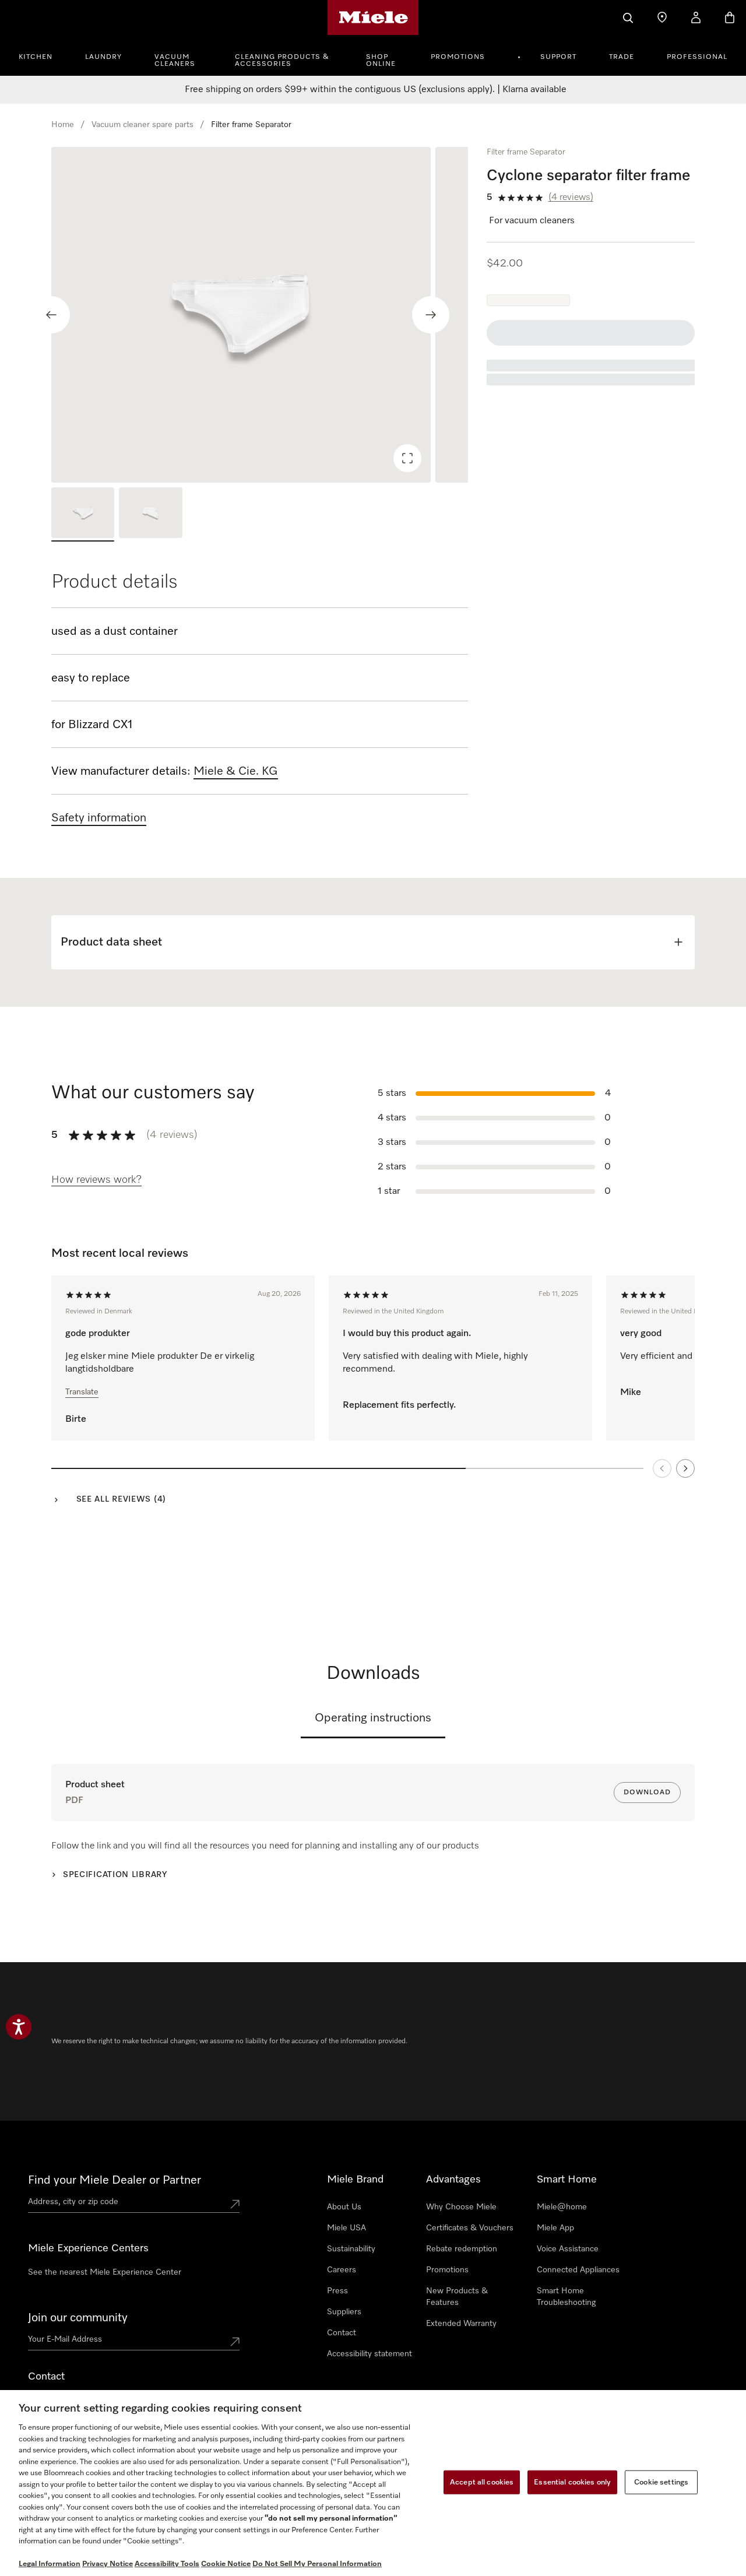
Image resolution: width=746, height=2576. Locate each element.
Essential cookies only (572, 2482)
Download (647, 1793)
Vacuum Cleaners (175, 61)
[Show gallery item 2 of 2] (150, 514)
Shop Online (381, 61)
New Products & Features (457, 2297)
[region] (260, 315)
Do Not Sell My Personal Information (317, 2564)
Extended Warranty (461, 2324)
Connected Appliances (578, 2270)
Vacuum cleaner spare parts (142, 125)
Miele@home (562, 2207)
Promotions (458, 57)
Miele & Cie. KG (236, 771)
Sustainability (351, 2249)
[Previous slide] (51, 315)
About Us (344, 2207)
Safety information (99, 818)
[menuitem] (42, 55)
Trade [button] (622, 57)
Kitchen (36, 57)
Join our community (78, 2318)
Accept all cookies (482, 2482)
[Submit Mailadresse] (235, 2342)
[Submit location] (235, 2204)
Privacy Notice (108, 2564)
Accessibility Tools (167, 2564)
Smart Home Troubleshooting (566, 2297)
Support (558, 57)
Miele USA (346, 2228)
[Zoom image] (407, 458)
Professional (697, 57)
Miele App (555, 2228)
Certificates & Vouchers (470, 2228)
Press (337, 2291)
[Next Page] (685, 1468)
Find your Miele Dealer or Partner (115, 2180)
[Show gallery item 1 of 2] (83, 514)
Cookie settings (661, 2482)
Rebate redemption (462, 2249)
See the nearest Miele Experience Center (105, 2272)
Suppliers (344, 2312)
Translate (82, 1392)
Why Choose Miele (461, 2207)
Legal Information (50, 2564)
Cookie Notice (226, 2564)
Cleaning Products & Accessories (282, 61)
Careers (342, 2270)
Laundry (103, 57)
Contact (342, 2333)
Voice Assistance (568, 2249)
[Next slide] (431, 315)
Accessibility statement (370, 2354)
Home (63, 125)
